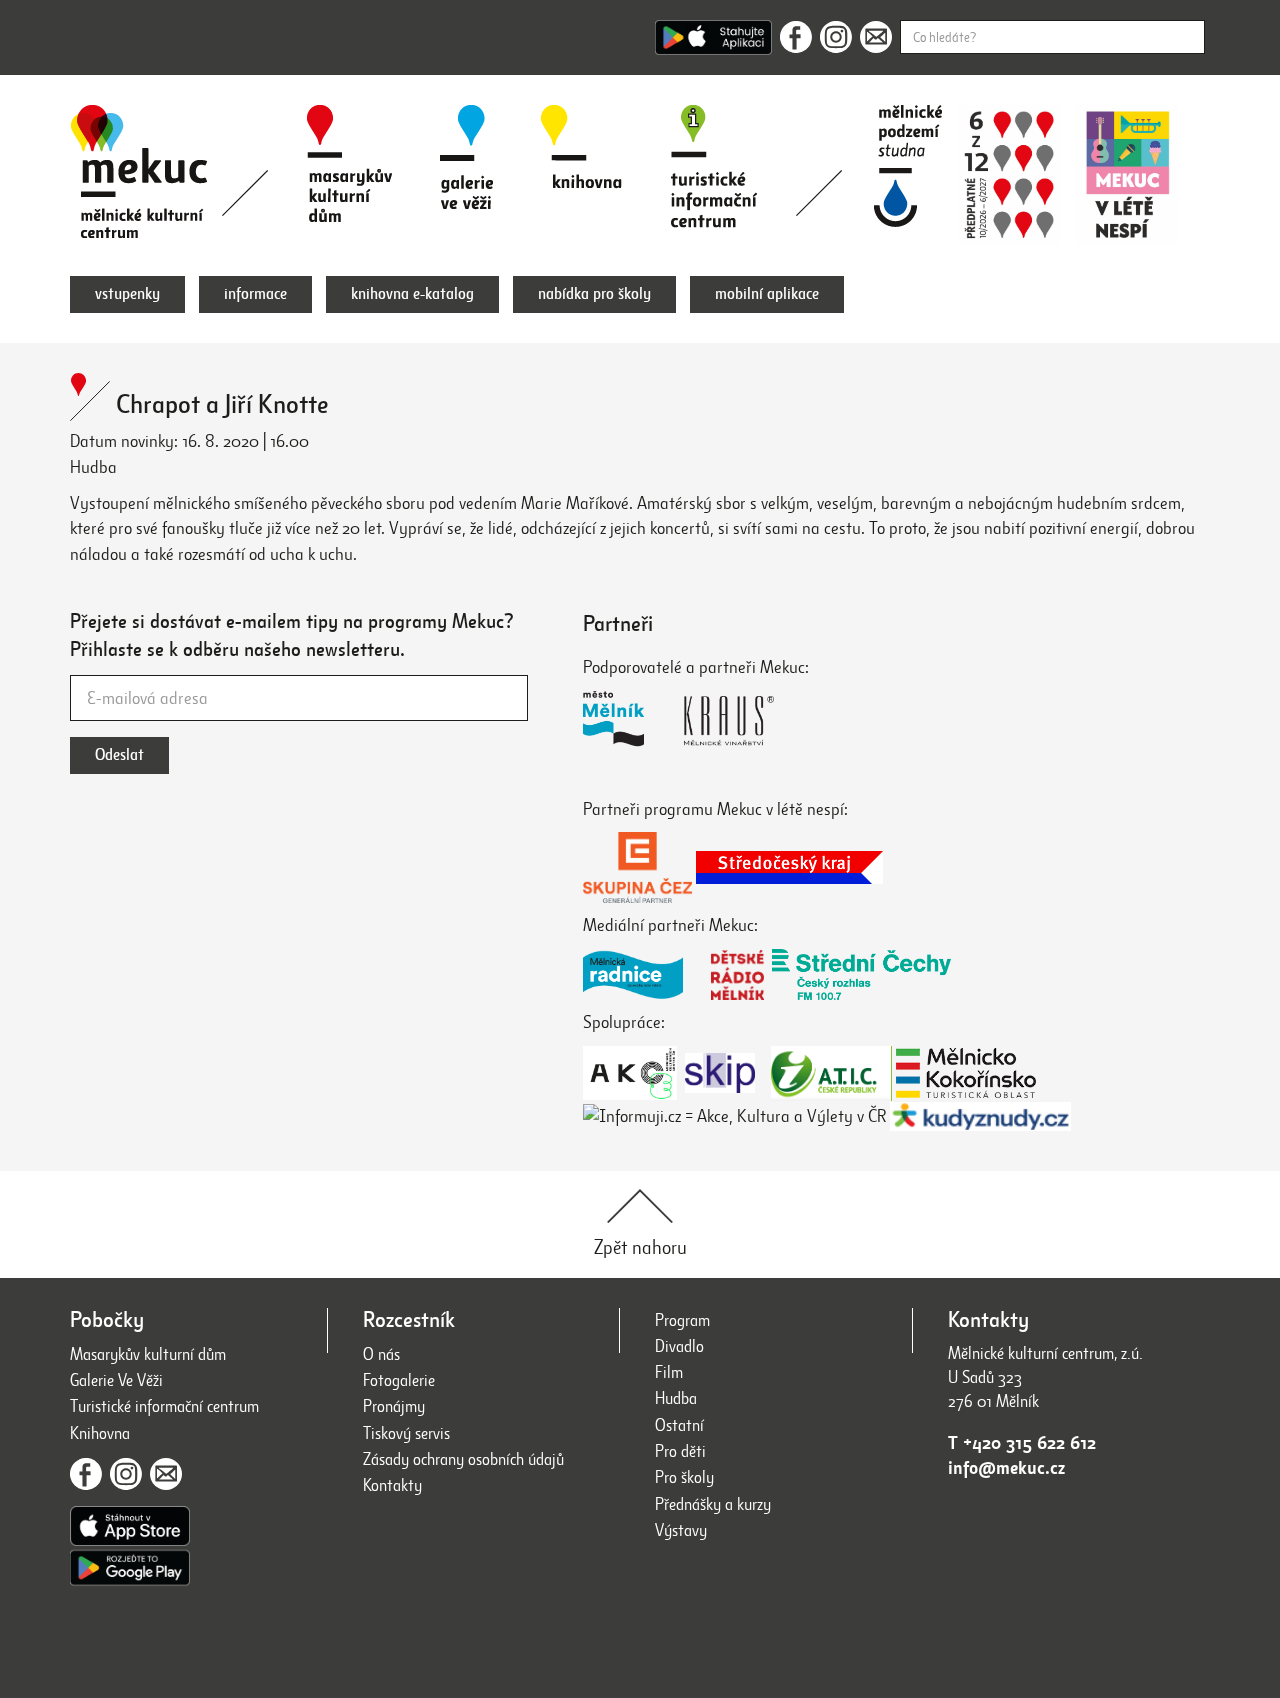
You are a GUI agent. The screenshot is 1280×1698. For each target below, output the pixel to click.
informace (255, 294)
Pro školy (684, 1477)
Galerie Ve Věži (116, 1380)
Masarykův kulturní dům (148, 1354)
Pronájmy (394, 1406)
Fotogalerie (399, 1380)
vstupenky (127, 294)
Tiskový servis (406, 1433)
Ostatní (679, 1425)
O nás (381, 1354)
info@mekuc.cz (1006, 1468)
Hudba (676, 1398)
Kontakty (392, 1485)
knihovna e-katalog (412, 294)
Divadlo (679, 1346)
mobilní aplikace (767, 294)
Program (682, 1320)
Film (669, 1372)
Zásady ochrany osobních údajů (463, 1459)
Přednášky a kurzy (713, 1504)
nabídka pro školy (594, 294)
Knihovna (100, 1433)
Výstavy (681, 1530)
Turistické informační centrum (164, 1406)
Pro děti (680, 1451)
